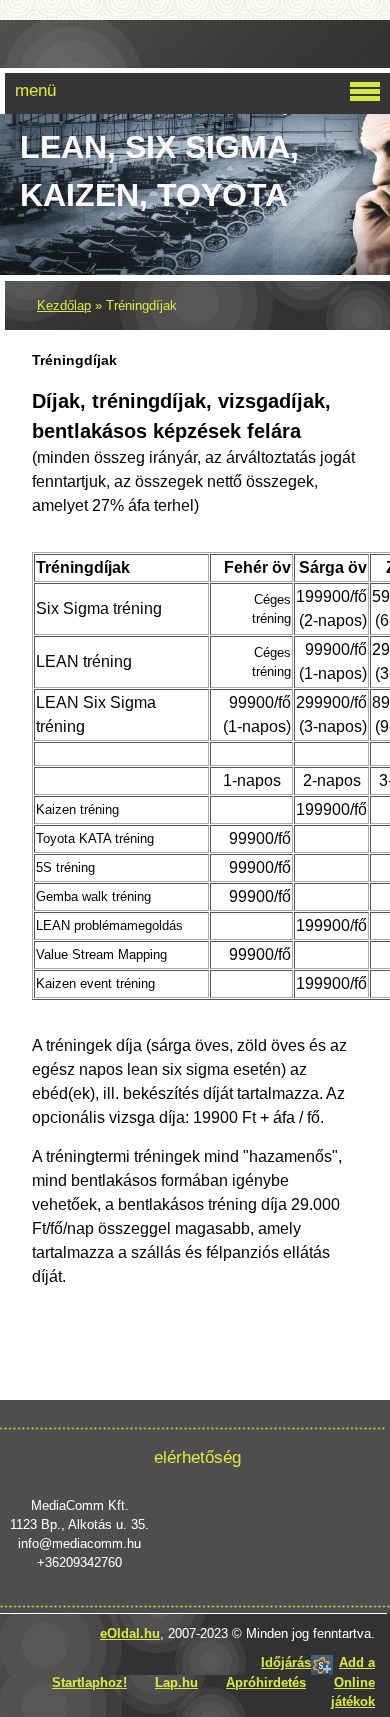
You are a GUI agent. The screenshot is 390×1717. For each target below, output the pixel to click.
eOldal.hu (130, 1633)
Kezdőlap (64, 305)
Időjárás (286, 1662)
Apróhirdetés (266, 1682)
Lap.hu (176, 1682)
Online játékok (353, 1692)
